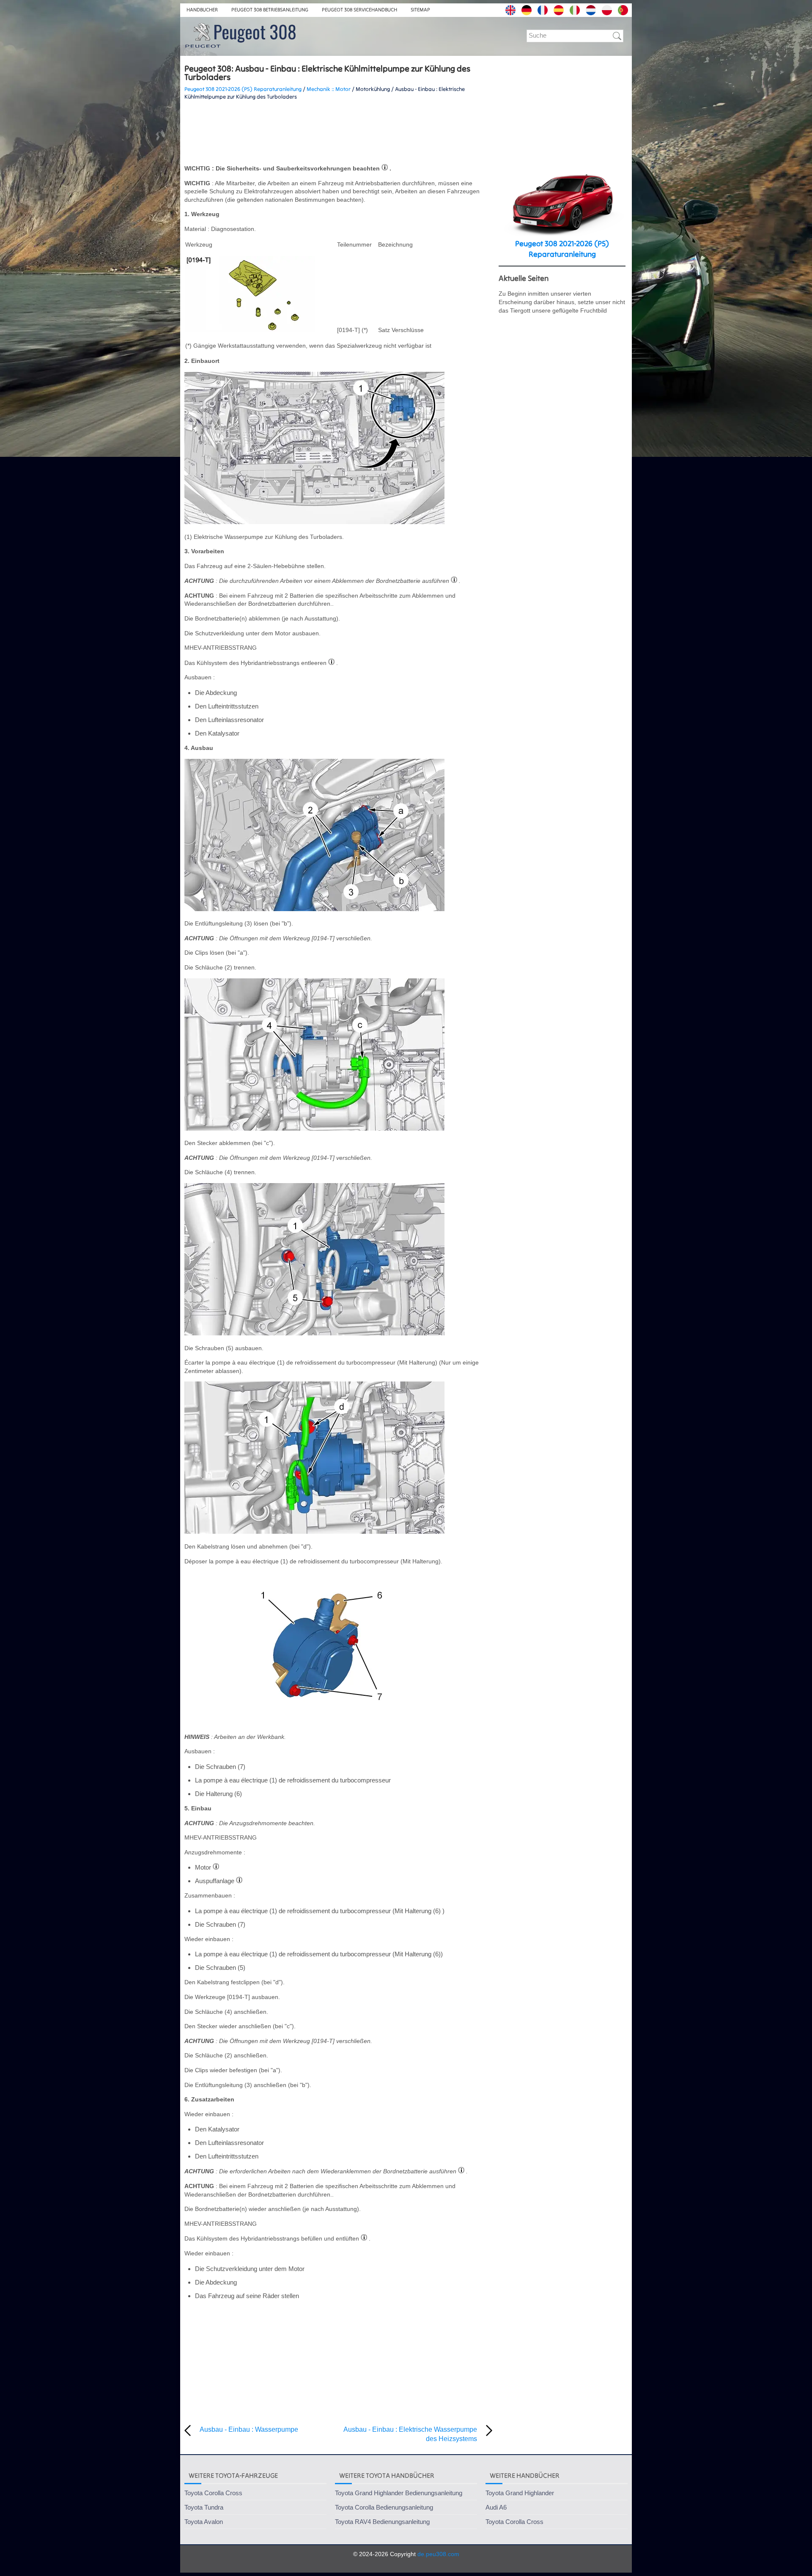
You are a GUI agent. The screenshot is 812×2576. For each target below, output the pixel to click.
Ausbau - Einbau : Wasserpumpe (249, 2429)
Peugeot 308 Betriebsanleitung (270, 10)
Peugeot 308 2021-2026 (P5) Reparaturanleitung (243, 89)
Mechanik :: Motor (329, 89)
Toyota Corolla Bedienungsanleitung (384, 2507)
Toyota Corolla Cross (213, 2493)
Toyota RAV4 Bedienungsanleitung (382, 2522)
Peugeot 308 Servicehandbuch (359, 10)
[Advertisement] (338, 132)
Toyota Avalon (204, 2522)
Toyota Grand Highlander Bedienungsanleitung (399, 2493)
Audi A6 (496, 2507)
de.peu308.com (438, 2554)
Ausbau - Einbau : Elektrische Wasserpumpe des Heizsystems (410, 2434)
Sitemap (420, 10)
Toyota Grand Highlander (520, 2493)
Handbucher (202, 10)
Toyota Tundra (204, 2507)
